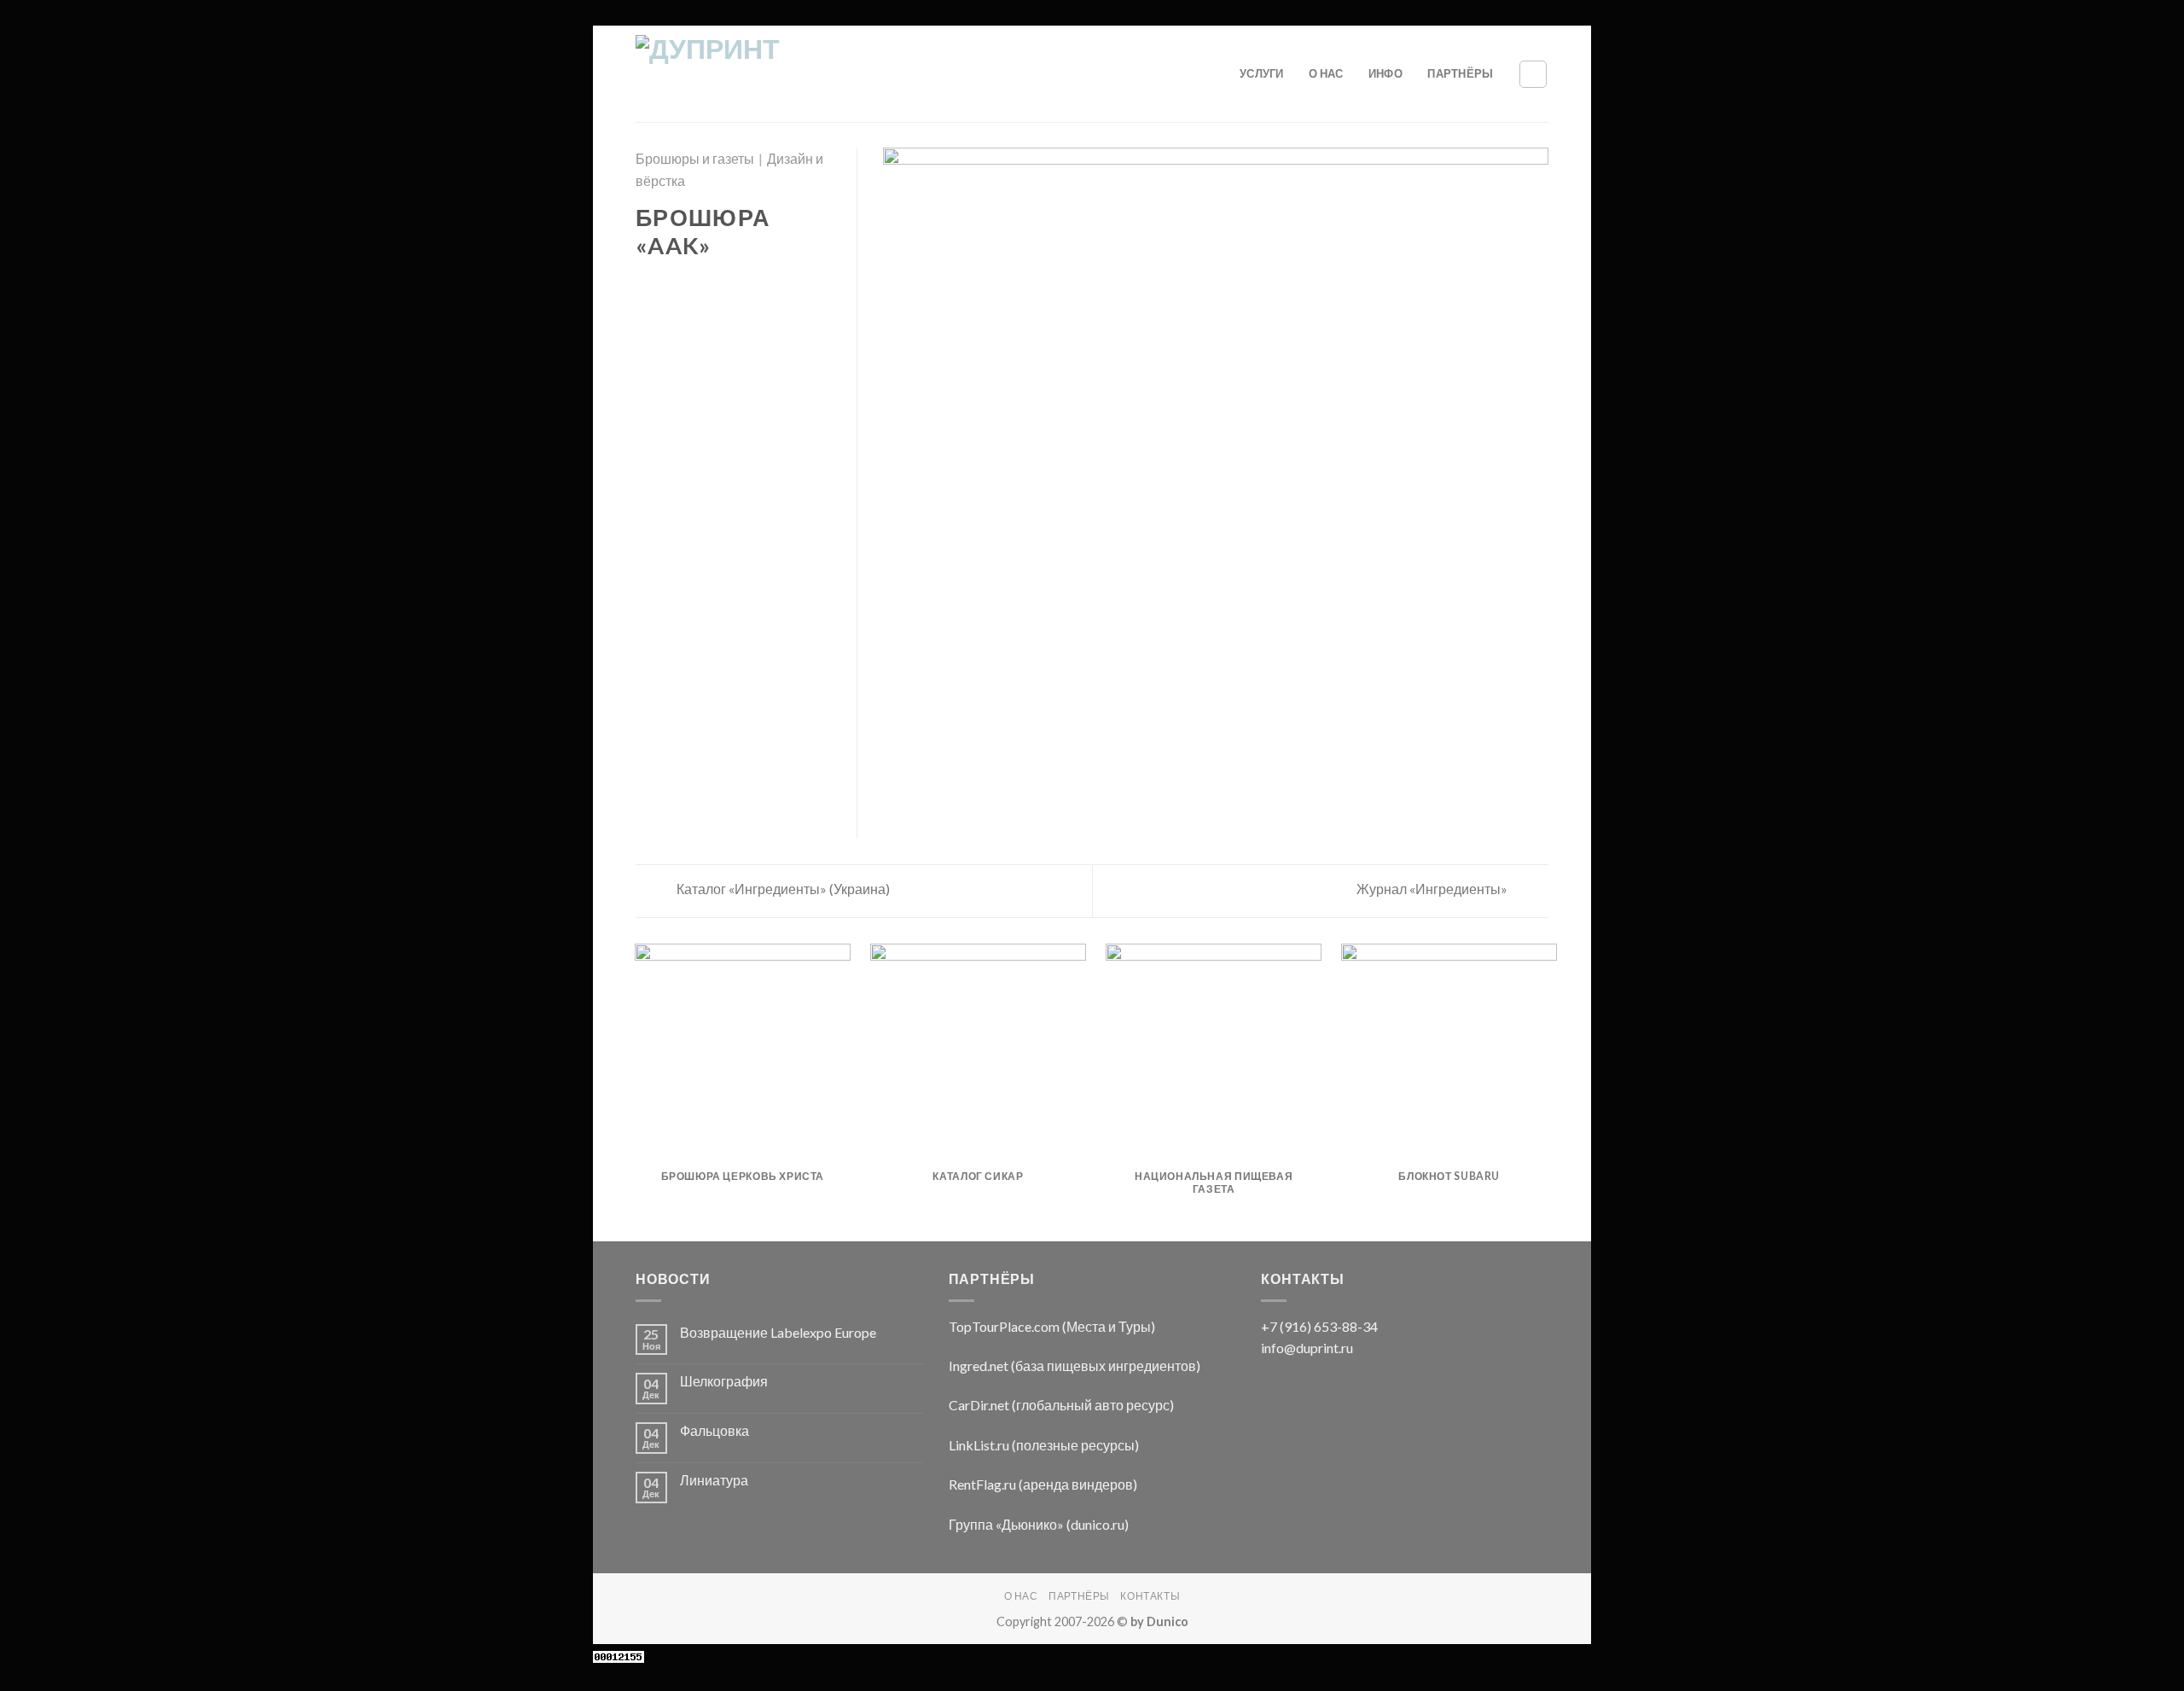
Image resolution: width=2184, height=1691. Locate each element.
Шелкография (724, 1381)
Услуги (1262, 73)
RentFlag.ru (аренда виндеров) (1043, 1484)
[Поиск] (1533, 74)
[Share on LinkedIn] (729, 284)
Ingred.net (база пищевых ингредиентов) (1075, 1366)
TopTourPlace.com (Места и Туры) (1052, 1326)
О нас (1326, 73)
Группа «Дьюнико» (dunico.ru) (1039, 1524)
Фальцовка (714, 1430)
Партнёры (1460, 73)
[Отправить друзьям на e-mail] (688, 284)
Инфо (1385, 73)
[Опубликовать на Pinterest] (708, 284)
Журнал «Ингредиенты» (1433, 889)
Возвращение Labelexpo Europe (778, 1332)
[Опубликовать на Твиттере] (667, 284)
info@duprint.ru (1307, 1348)
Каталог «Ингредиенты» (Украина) (782, 889)
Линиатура (714, 1480)
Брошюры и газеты (695, 158)
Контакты (1150, 1596)
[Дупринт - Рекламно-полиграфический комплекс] (767, 74)
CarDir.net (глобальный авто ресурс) (1061, 1405)
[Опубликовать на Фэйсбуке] (646, 284)
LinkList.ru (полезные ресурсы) (1044, 1445)
